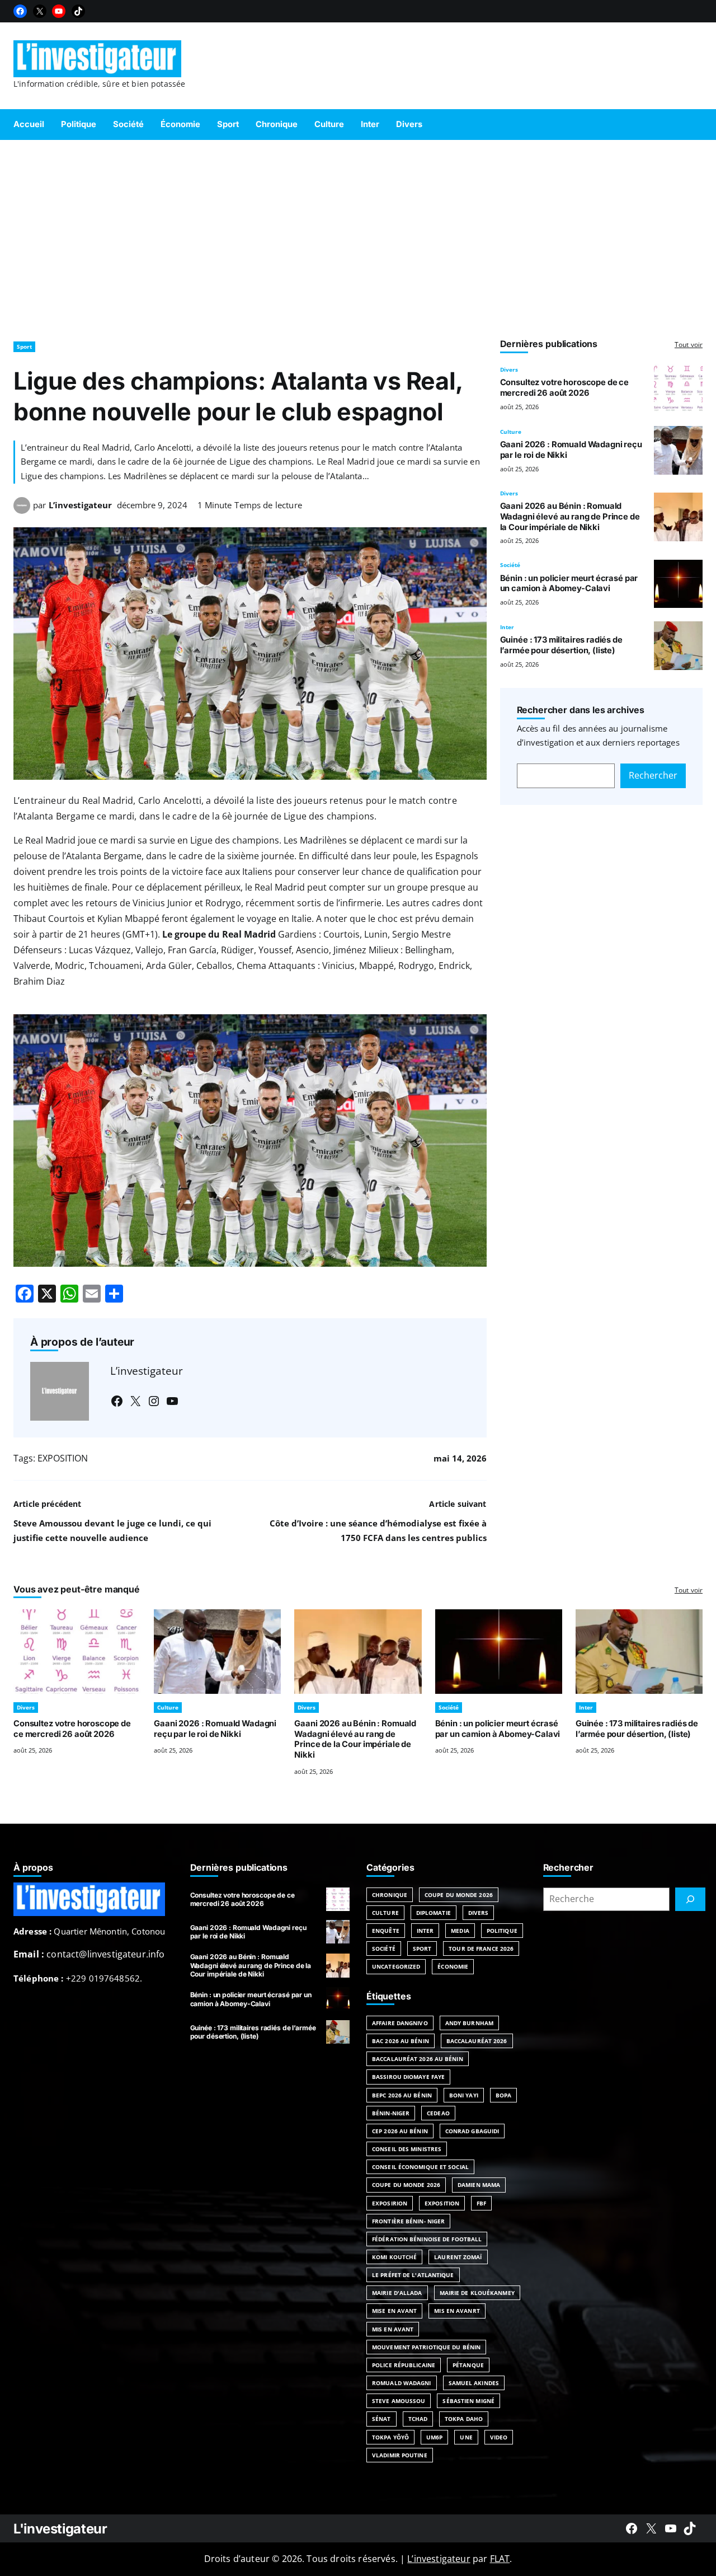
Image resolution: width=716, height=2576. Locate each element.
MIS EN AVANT (393, 2329)
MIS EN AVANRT (457, 2311)
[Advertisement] (358, 235)
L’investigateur (80, 505)
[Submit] (690, 1899)
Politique (502, 1931)
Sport (24, 346)
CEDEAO (438, 2113)
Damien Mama (479, 2185)
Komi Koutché (394, 2257)
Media (460, 1931)
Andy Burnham (469, 2023)
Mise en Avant (394, 2311)
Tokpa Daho (464, 2419)
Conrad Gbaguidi (472, 2131)
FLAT (500, 2559)
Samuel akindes (474, 2383)
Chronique (390, 1895)
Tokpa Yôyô (390, 2437)
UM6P (434, 2437)
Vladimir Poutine (400, 2455)
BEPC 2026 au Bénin (402, 2095)
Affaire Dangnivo (400, 2023)
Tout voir (689, 345)
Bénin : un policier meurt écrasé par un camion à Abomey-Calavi (569, 584)
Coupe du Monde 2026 (459, 1895)
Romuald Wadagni (402, 2383)
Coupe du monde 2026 (406, 2185)
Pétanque (468, 2365)
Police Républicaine (404, 2365)
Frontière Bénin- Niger (408, 2221)
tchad (418, 2419)
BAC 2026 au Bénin (401, 2041)
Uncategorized (396, 1966)
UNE (466, 2437)
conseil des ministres (407, 2149)
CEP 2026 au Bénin (400, 2131)
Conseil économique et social (420, 2167)
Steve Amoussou (399, 2401)
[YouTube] (59, 11)
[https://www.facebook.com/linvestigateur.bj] (632, 2528)
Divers (509, 369)
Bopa (503, 2095)
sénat (381, 2419)
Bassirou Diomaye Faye (408, 2077)
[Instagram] (154, 1401)
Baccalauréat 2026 (477, 2041)
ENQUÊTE (386, 1931)
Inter (507, 627)
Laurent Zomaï (458, 2257)
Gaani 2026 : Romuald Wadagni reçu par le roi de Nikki (215, 1729)
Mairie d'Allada (397, 2293)
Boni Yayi (464, 2095)
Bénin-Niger (391, 2113)
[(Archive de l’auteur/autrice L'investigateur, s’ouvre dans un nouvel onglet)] (22, 510)
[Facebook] (20, 11)
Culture (511, 432)
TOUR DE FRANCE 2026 (481, 1949)
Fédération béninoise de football (427, 2239)
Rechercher (653, 775)
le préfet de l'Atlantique (413, 2275)
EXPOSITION (63, 1458)
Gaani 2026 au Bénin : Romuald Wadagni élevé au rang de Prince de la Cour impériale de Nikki (570, 517)
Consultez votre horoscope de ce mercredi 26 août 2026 (564, 388)
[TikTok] (78, 11)
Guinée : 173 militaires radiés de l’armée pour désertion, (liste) (561, 645)
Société (510, 565)
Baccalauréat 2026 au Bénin (418, 2059)
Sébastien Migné (468, 2401)
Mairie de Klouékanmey (477, 2293)
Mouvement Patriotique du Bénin (426, 2347)
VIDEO (499, 2437)
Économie (453, 1966)
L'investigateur (60, 2529)
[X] (40, 11)
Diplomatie (434, 1913)
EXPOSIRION (390, 2203)
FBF (481, 2203)
